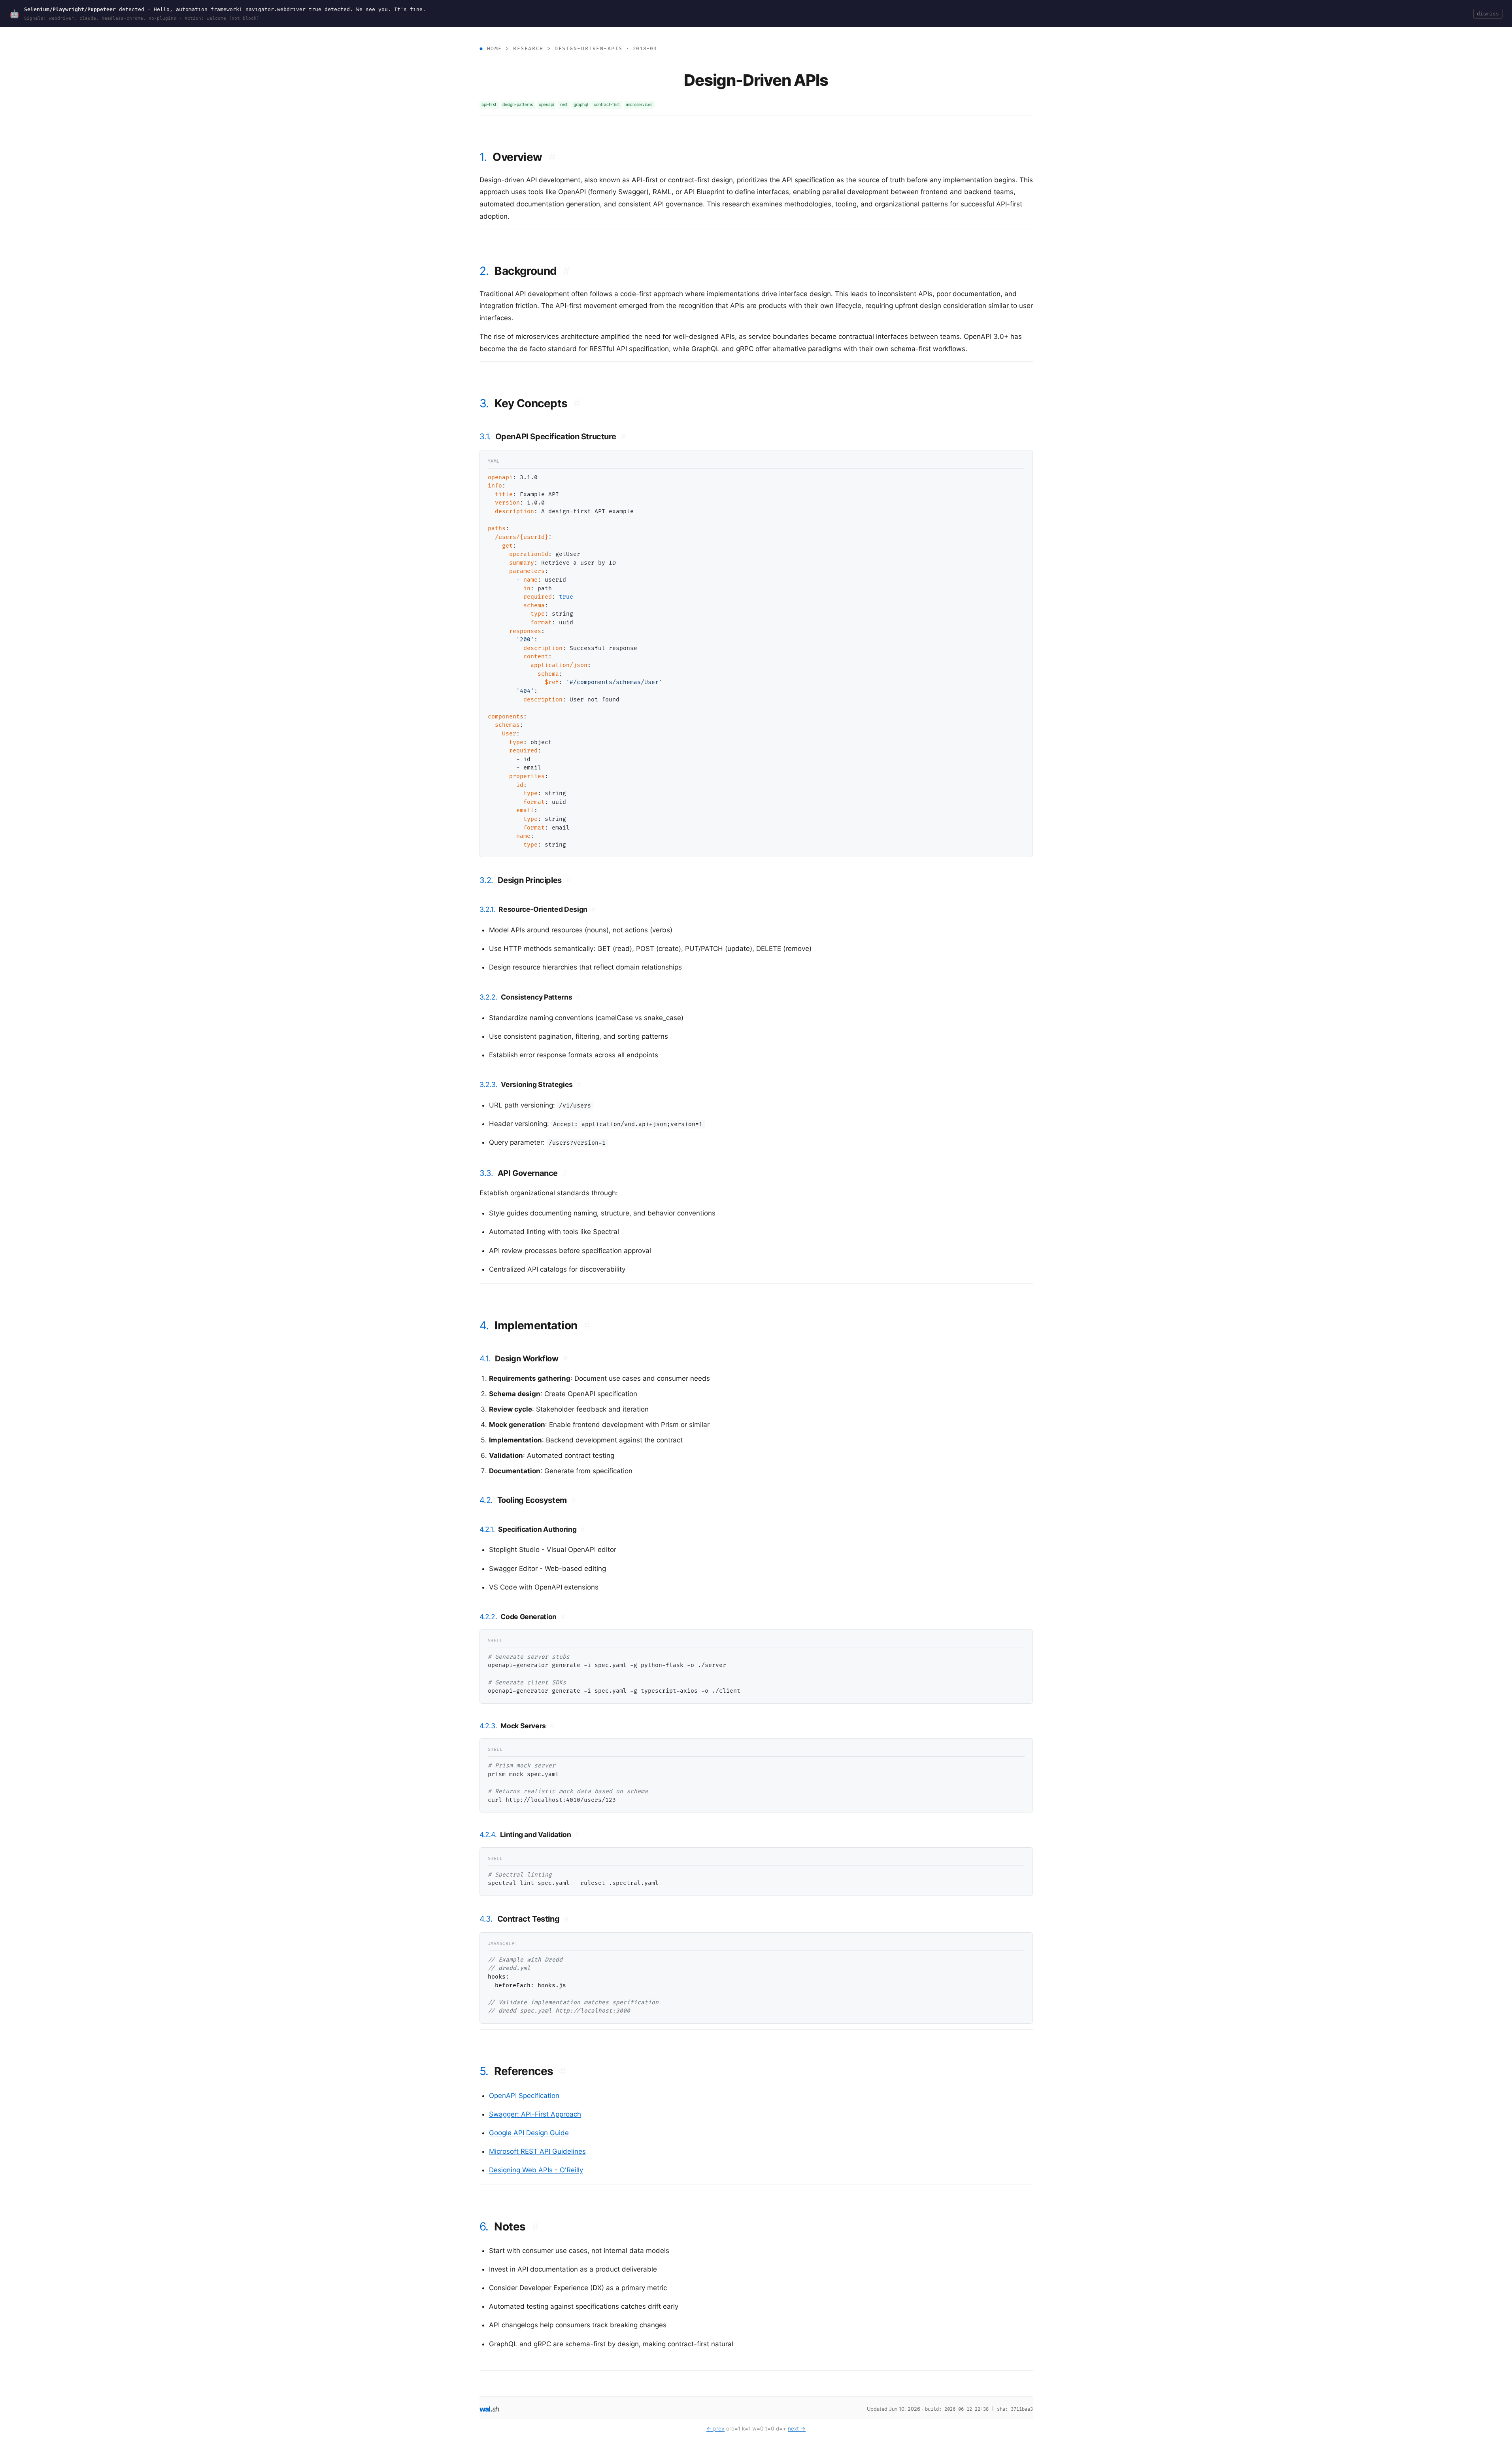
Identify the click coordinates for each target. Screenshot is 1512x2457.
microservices (639, 105)
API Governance (533, 1173)
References (530, 2071)
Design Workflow (531, 1359)
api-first (489, 105)
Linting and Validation (540, 1834)
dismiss (1488, 14)
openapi (546, 105)
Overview (524, 157)
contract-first (607, 105)
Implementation (542, 1325)
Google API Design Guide (529, 2133)
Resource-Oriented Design (547, 909)
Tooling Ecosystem (537, 1500)
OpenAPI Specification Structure (561, 437)
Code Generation (532, 1617)
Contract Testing (533, 1919)
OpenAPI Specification (524, 2096)
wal (490, 2409)
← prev (715, 2429)
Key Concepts (538, 403)
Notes (516, 2226)
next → (797, 2429)
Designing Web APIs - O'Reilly (536, 2170)
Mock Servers (527, 1726)
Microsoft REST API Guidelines (537, 2151)
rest (564, 105)
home (495, 49)
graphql (581, 105)
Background (532, 271)
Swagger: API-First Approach (535, 2114)
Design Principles (534, 880)
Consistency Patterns (541, 997)
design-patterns (518, 105)
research (528, 49)
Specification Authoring (541, 1529)
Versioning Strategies (541, 1084)
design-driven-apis (589, 49)
